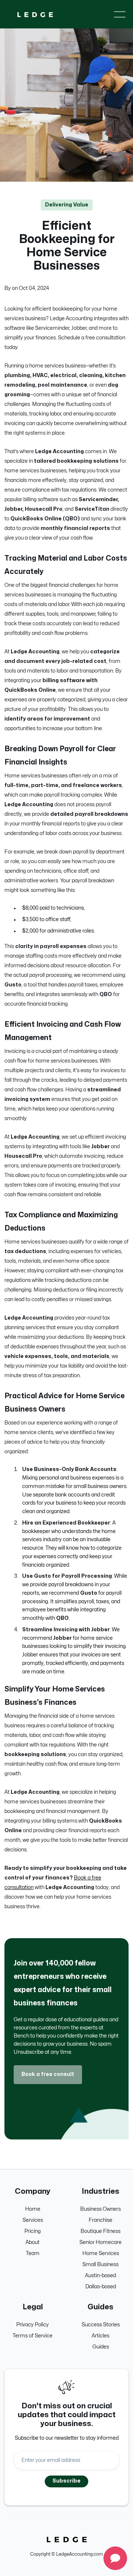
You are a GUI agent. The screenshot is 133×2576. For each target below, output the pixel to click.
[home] (35, 14)
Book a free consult (48, 2074)
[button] (120, 14)
